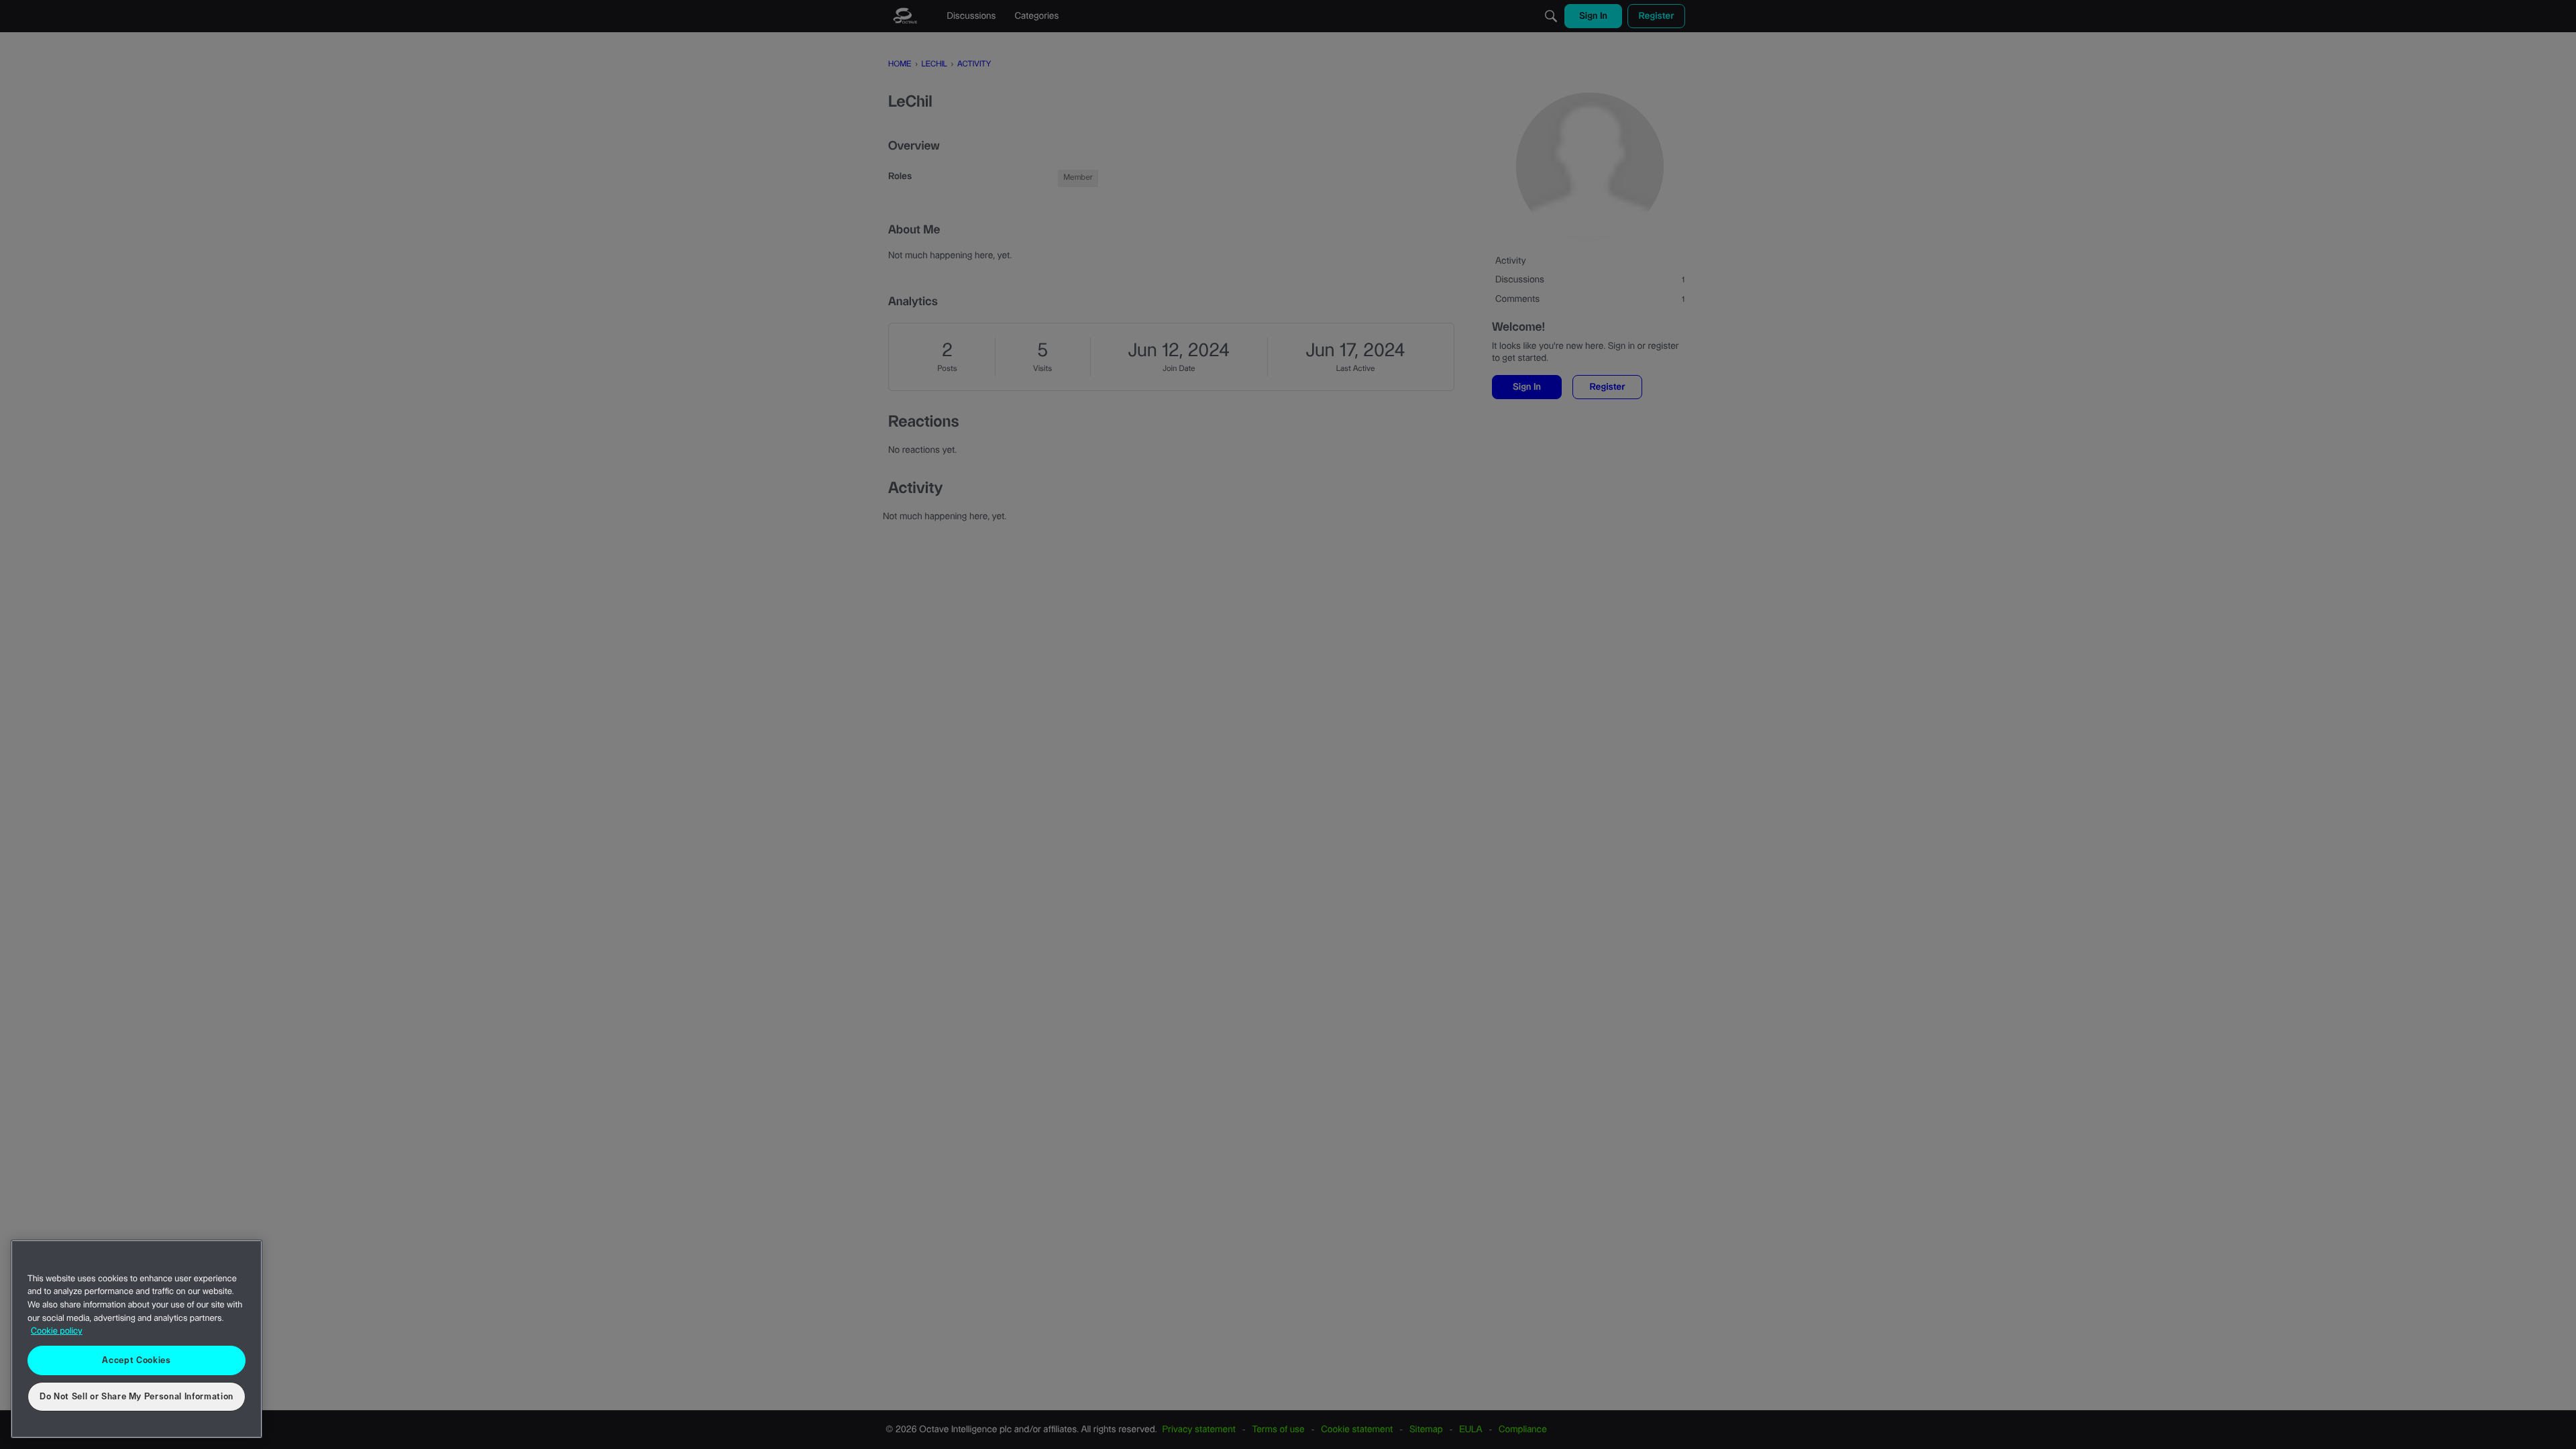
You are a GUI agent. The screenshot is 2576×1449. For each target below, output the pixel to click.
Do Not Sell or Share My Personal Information (137, 1397)
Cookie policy (57, 1332)
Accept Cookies (136, 1360)
